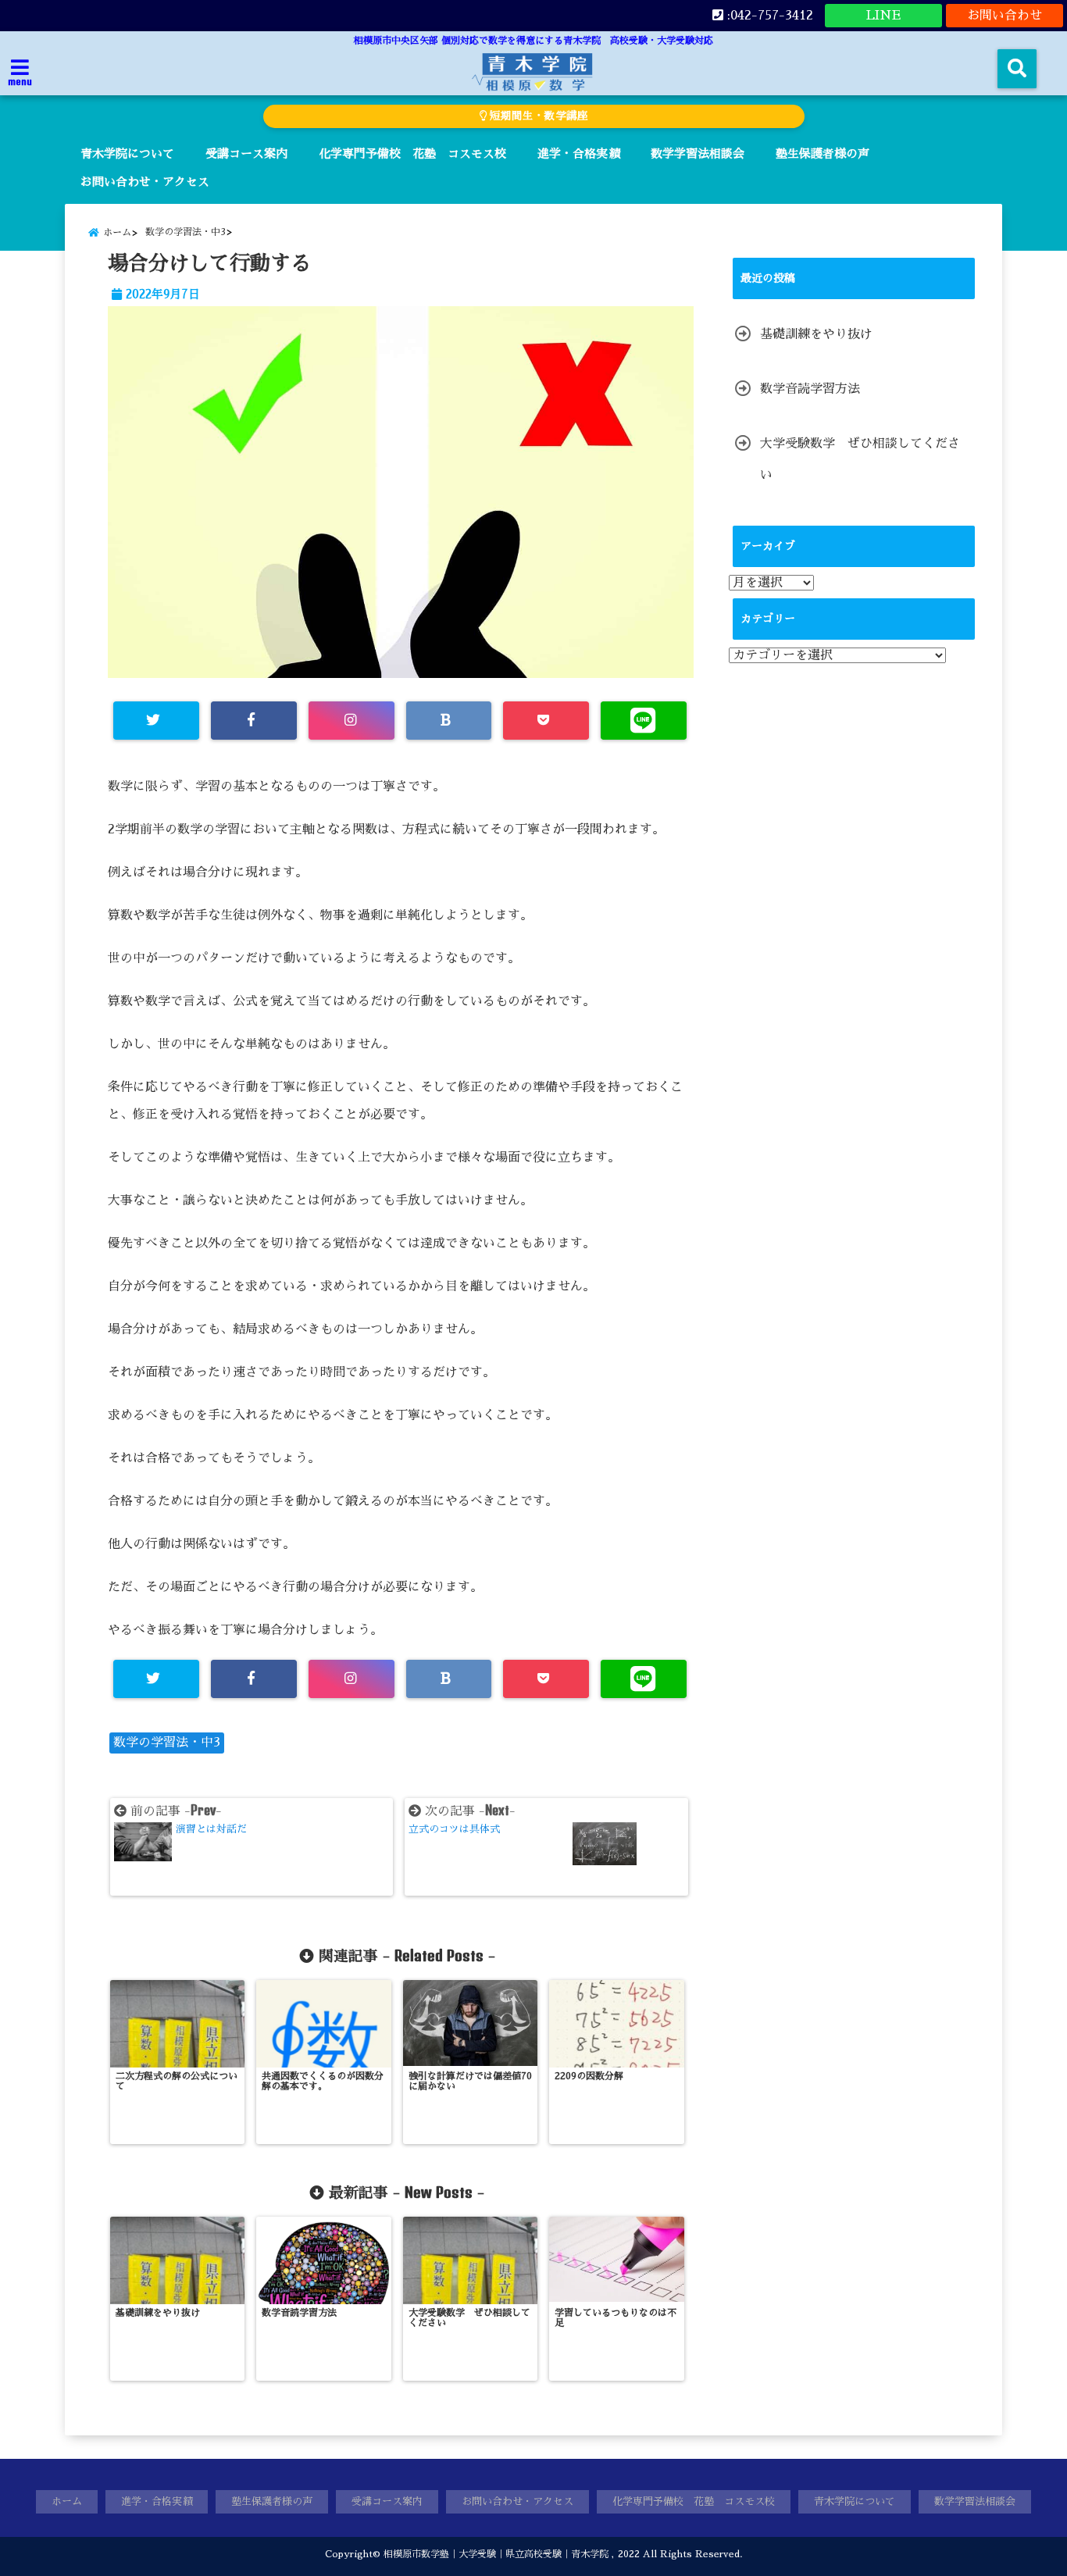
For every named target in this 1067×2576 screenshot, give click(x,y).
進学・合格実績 (578, 153)
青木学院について (127, 153)
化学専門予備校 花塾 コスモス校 (412, 153)
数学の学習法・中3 (167, 1743)
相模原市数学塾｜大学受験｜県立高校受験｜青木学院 (496, 2554)
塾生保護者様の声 (823, 153)
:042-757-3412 (768, 16)
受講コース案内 (246, 153)
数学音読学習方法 (810, 389)
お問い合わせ (1005, 16)
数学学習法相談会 (698, 153)
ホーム (67, 2501)
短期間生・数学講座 (537, 116)
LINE (883, 16)
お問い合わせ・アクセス (145, 182)
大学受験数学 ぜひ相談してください (860, 459)
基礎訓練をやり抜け (816, 334)
